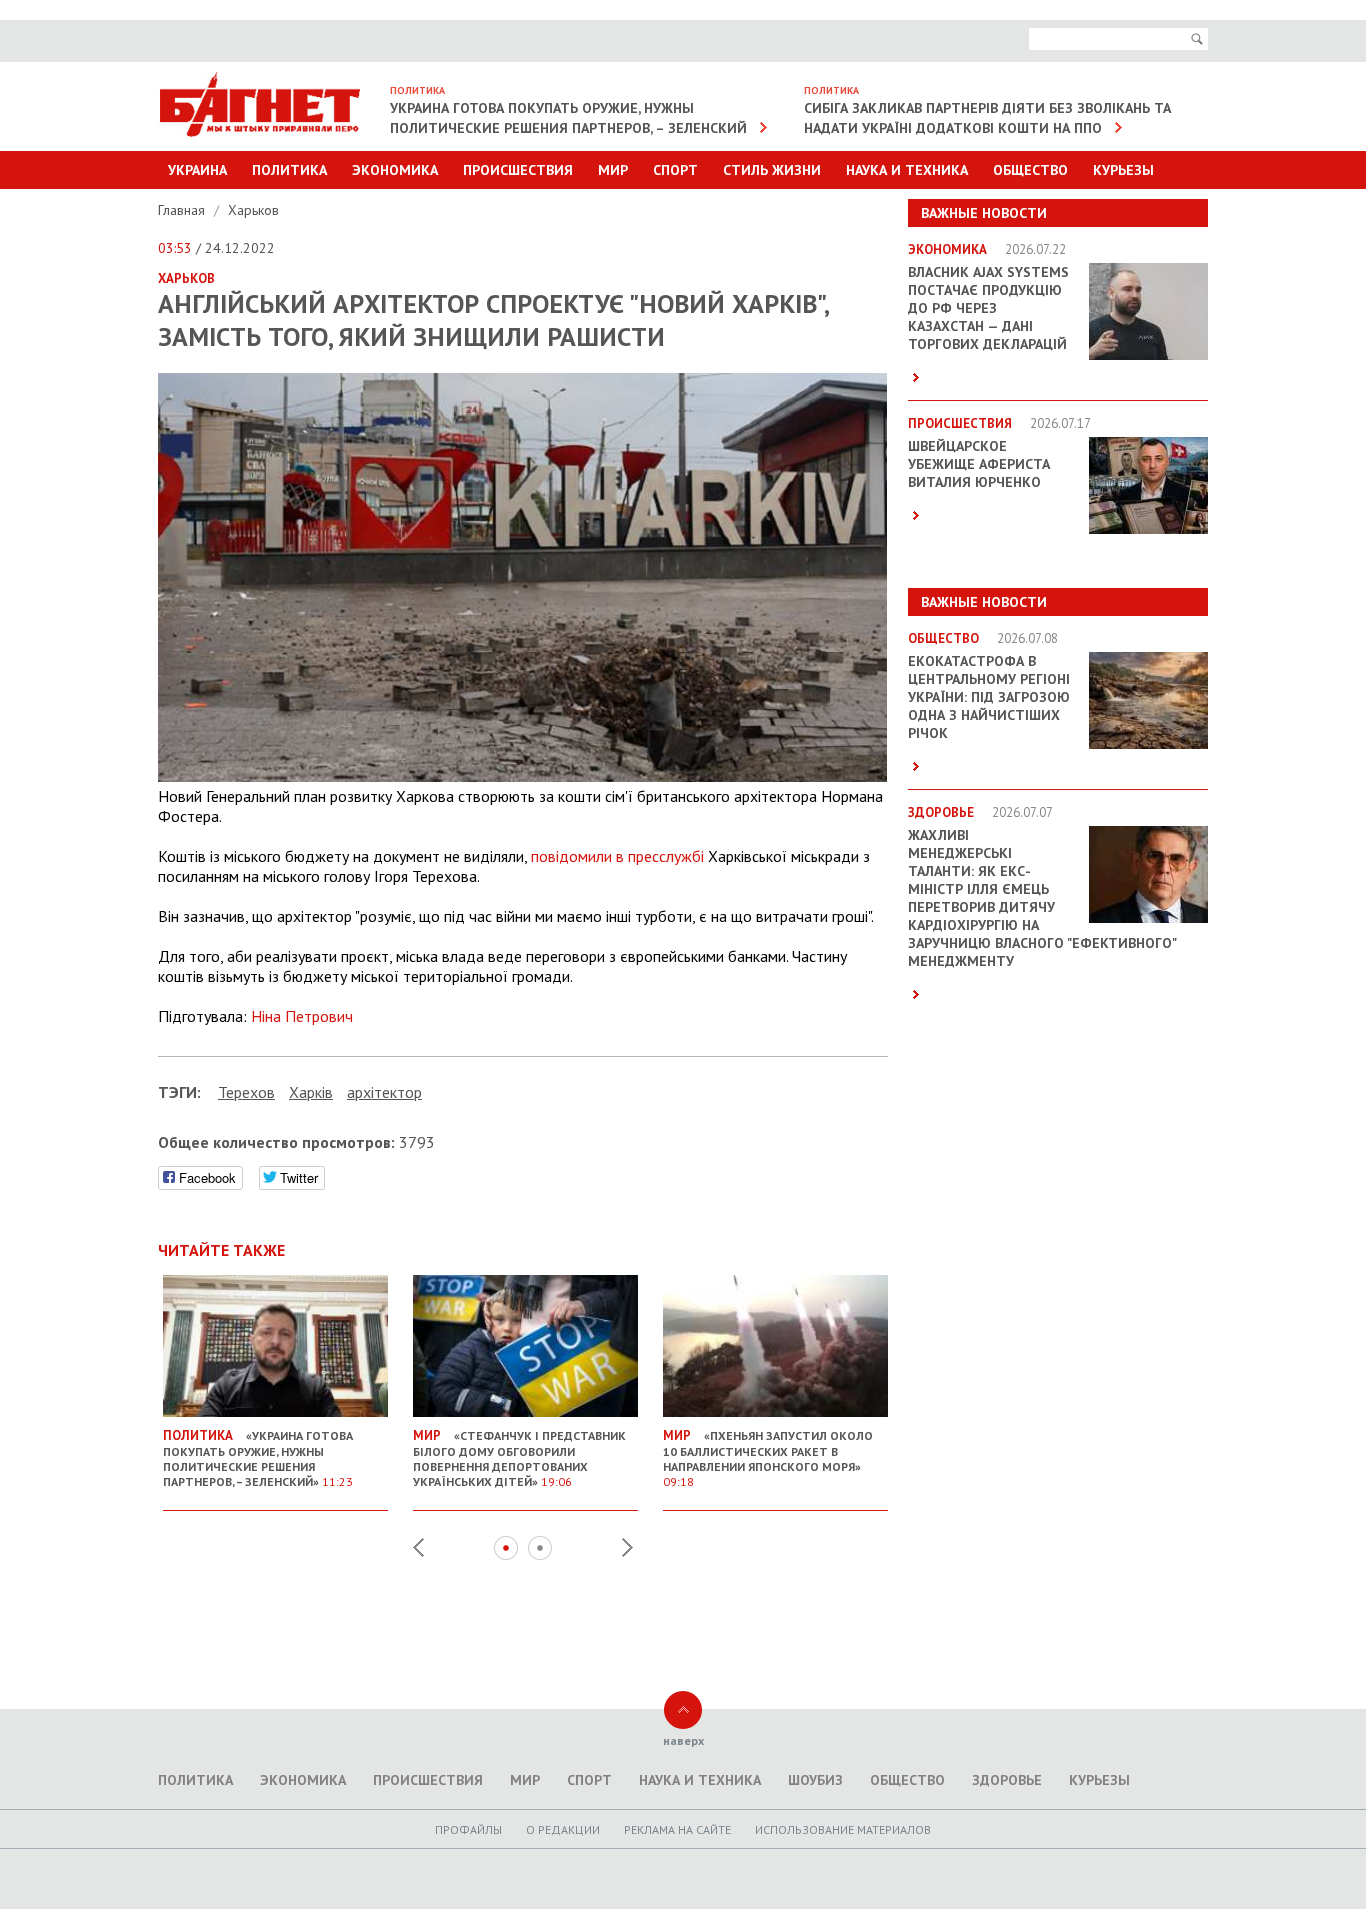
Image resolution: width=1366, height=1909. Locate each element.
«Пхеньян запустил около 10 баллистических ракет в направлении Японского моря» (768, 1458)
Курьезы (1123, 170)
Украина (197, 170)
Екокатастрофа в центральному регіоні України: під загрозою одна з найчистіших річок (989, 697)
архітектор (384, 1092)
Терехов (246, 1092)
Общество (1030, 170)
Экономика (395, 170)
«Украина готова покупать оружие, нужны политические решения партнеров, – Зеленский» (258, 1458)
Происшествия (518, 170)
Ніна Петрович (302, 1016)
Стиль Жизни (772, 170)
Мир (613, 170)
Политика (289, 170)
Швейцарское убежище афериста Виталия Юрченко (979, 464)
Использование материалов (843, 1829)
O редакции (563, 1829)
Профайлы (468, 1829)
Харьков (253, 210)
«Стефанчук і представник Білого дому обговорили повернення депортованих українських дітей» (519, 1458)
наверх (683, 1740)
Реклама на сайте (677, 1829)
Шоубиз (815, 1780)
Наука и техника (907, 170)
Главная (183, 210)
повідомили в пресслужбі (617, 856)
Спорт (675, 170)
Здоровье (1007, 1780)
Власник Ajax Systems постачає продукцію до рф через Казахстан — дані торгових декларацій (988, 308)
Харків (311, 1092)
